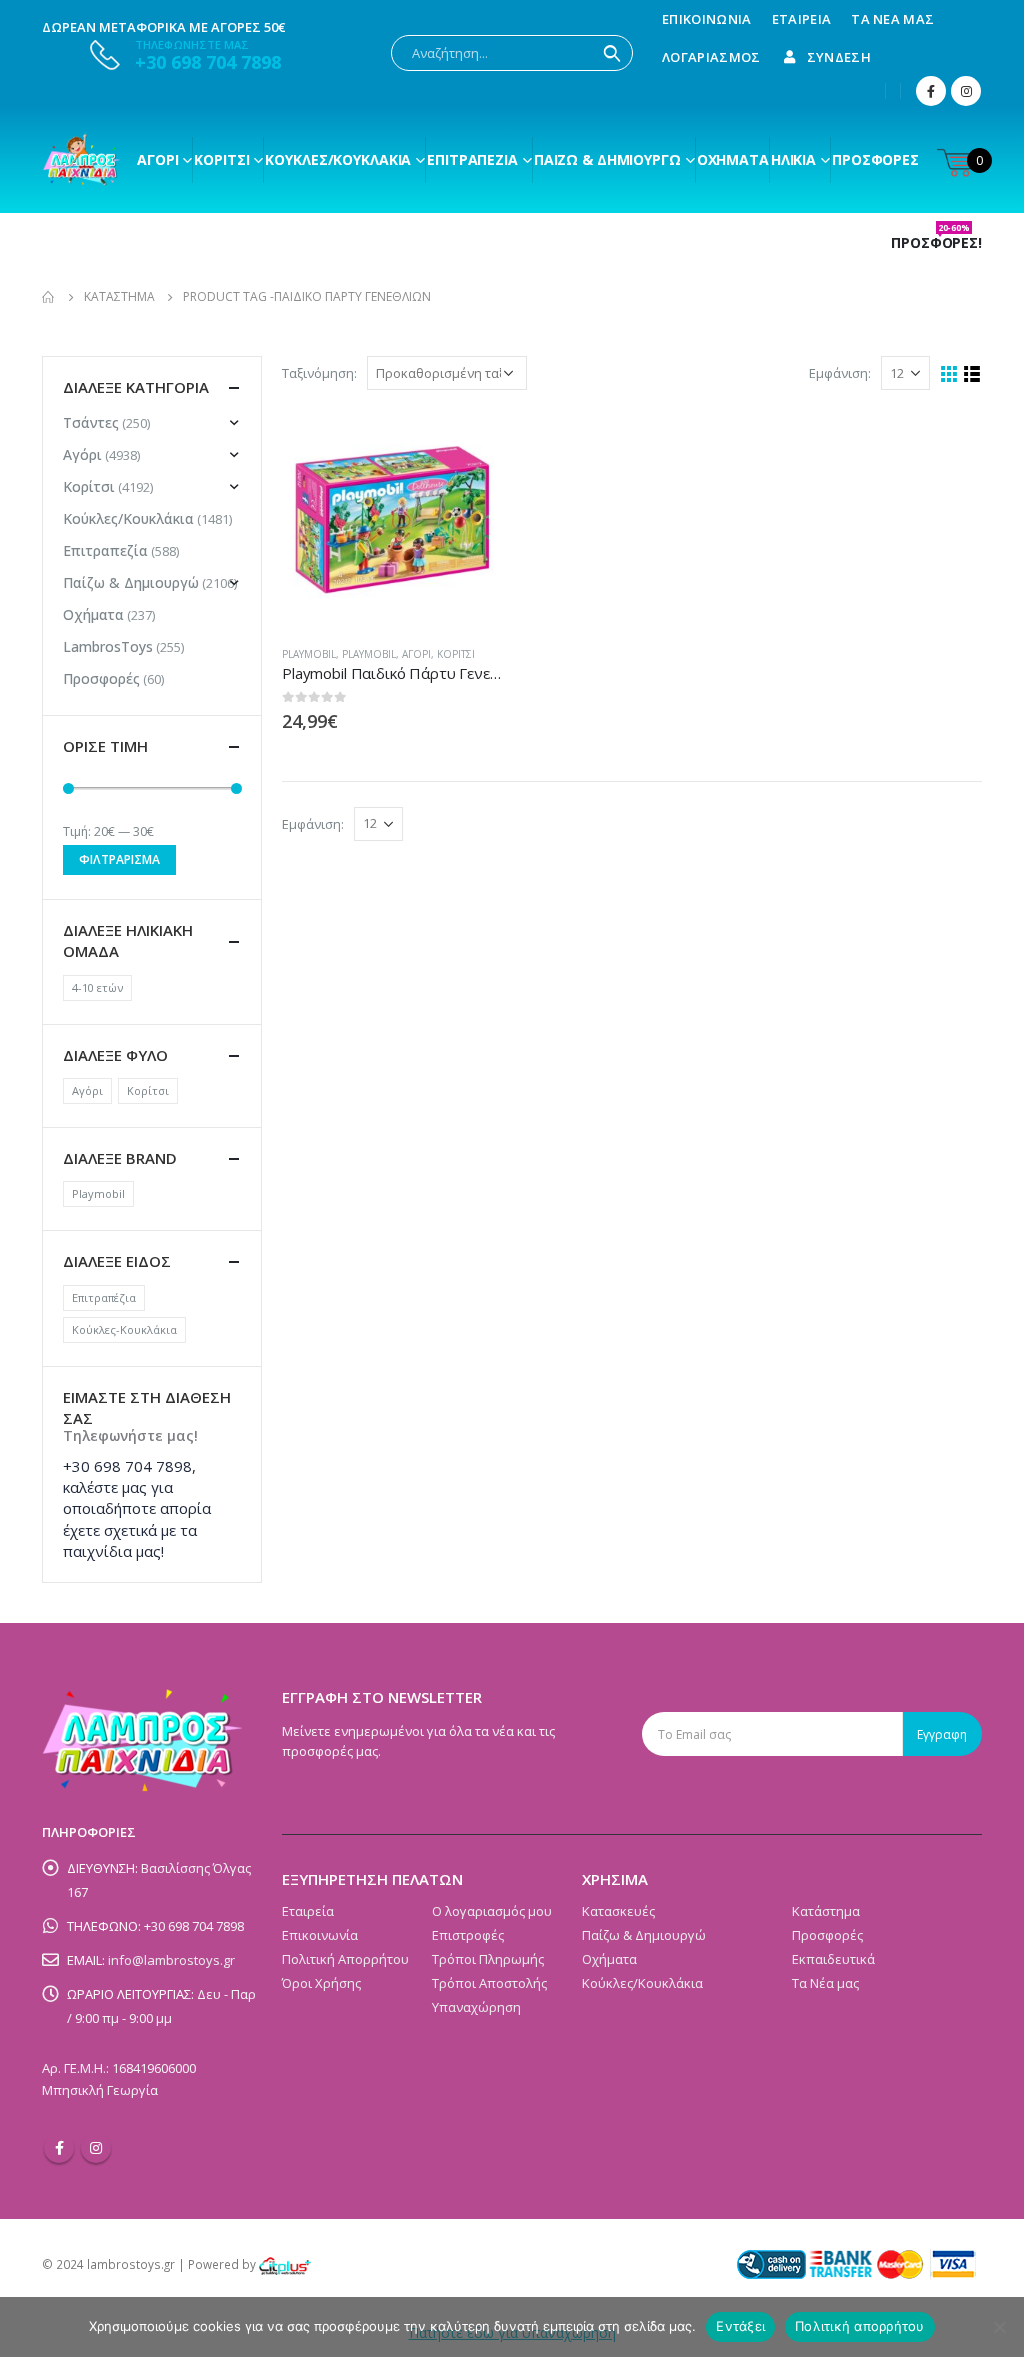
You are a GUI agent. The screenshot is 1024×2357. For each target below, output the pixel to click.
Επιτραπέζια (472, 159)
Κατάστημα (826, 1911)
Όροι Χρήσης (321, 1983)
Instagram (96, 2148)
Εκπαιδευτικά (833, 1959)
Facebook (59, 2148)
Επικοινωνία (707, 19)
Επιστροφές (468, 1935)
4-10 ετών (97, 987)
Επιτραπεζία (105, 550)
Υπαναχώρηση (476, 2007)
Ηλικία (793, 159)
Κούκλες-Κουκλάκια (124, 1329)
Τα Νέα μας (892, 19)
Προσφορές (875, 159)
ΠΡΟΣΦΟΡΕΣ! (936, 243)
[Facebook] (931, 91)
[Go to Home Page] (49, 297)
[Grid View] (949, 374)
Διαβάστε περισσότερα (469, 443)
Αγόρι (157, 159)
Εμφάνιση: (840, 373)
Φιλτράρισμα (119, 859)
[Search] (612, 53)
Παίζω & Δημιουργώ (607, 159)
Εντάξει (740, 2326)
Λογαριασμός (711, 57)
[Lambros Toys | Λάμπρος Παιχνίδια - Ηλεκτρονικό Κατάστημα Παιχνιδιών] (82, 159)
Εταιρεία (802, 19)
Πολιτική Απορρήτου (345, 1959)
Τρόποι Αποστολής (489, 1983)
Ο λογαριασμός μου (492, 1911)
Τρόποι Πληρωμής (488, 1959)
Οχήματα (733, 159)
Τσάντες (91, 422)
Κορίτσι (221, 159)
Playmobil (309, 654)
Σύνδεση (839, 57)
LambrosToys (108, 646)
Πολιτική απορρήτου (860, 2326)
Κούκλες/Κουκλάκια (338, 159)
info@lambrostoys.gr (171, 1960)
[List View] (972, 374)
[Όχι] (999, 2327)
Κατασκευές (618, 1911)
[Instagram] (966, 91)
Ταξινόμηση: (319, 373)
